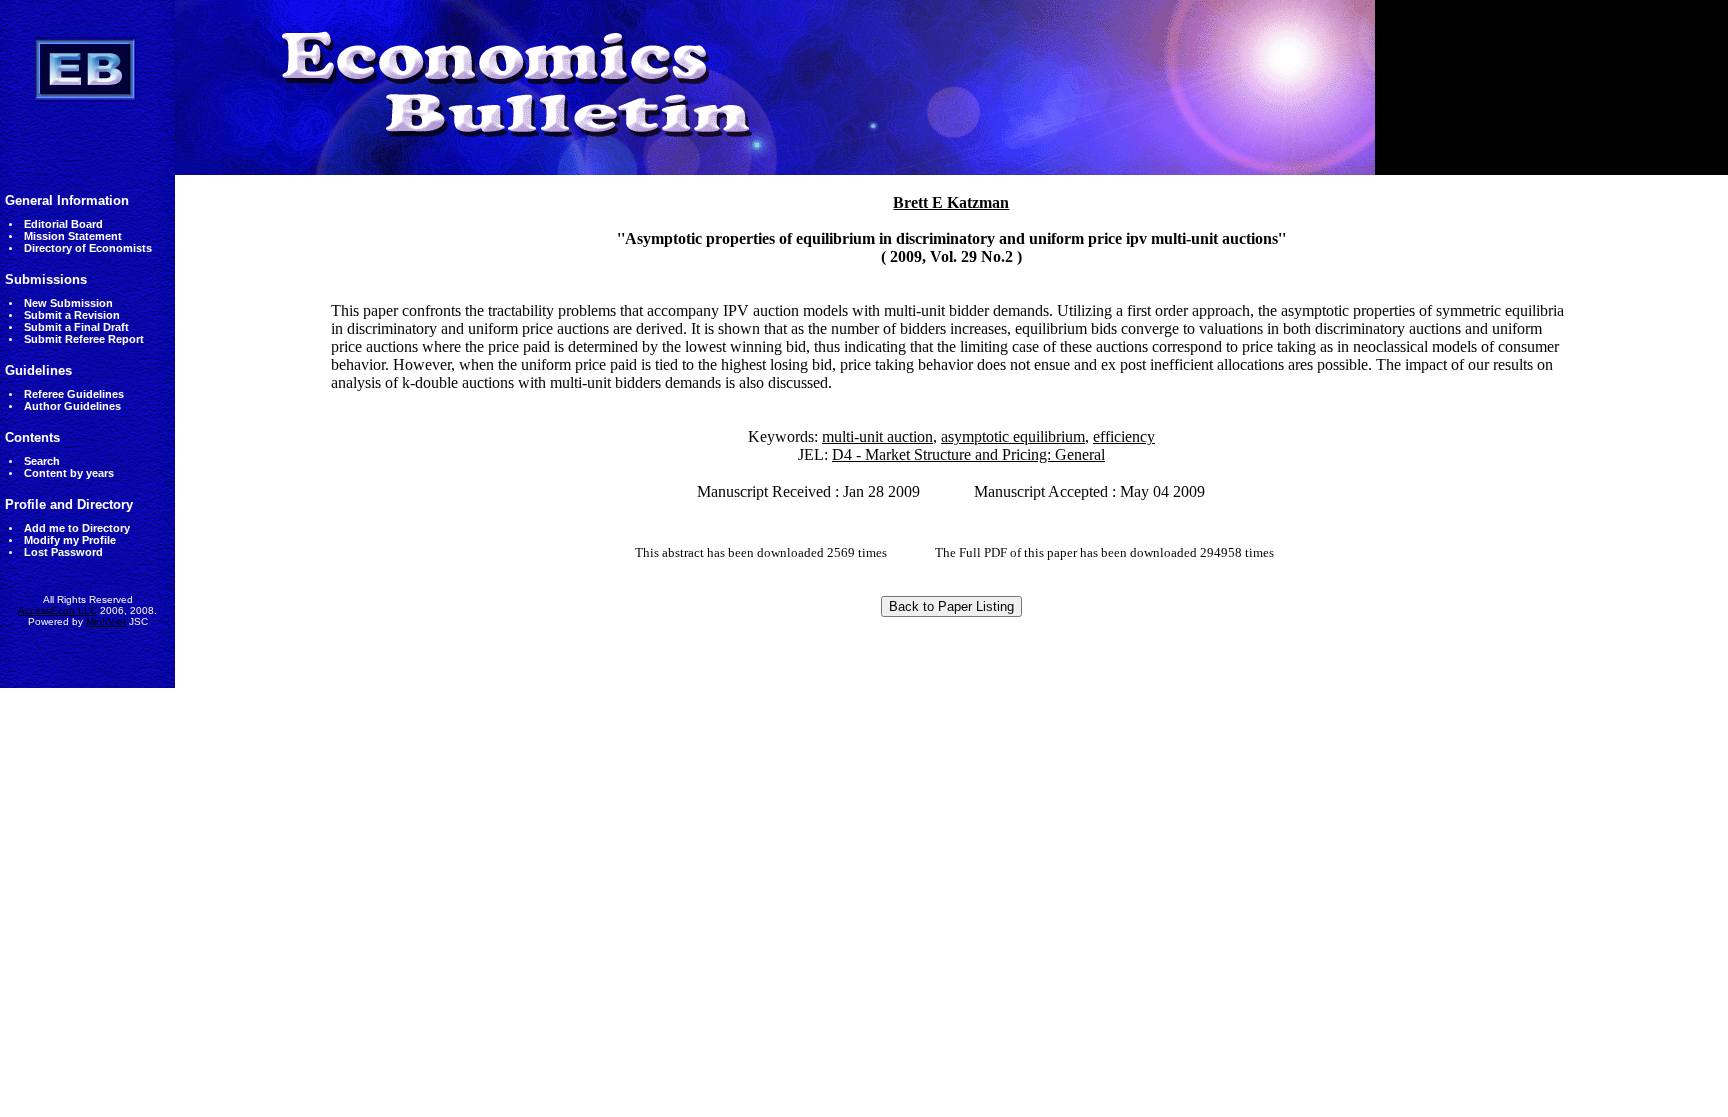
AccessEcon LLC (57, 610)
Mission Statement (73, 236)
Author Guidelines (72, 406)
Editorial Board (63, 224)
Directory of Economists (88, 248)
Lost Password (63, 552)
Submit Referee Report (84, 339)
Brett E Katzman (951, 202)
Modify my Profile (70, 540)
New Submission (68, 303)
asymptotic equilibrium (1013, 436)
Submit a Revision (72, 315)
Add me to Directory (77, 528)
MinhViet (106, 621)
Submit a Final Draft (76, 327)
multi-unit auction (877, 436)
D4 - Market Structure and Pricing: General (968, 454)
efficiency (1124, 436)
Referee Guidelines (74, 394)
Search (42, 461)
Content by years (69, 473)
